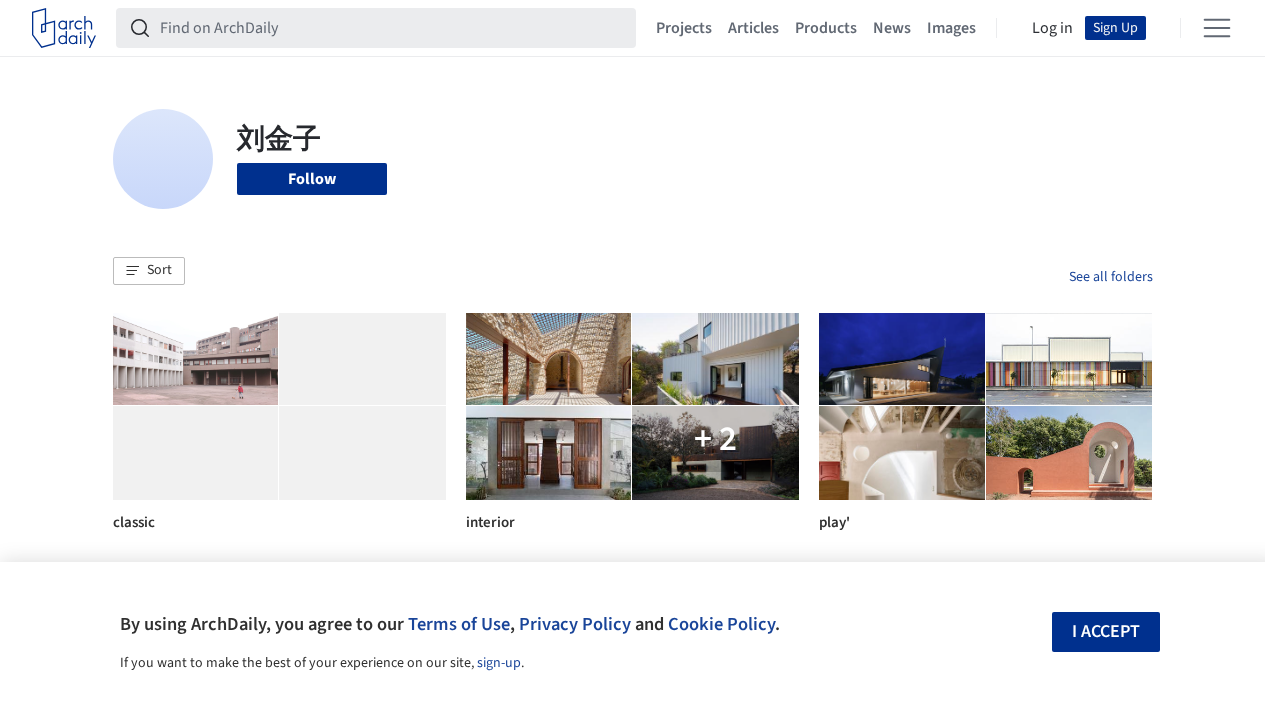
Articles (753, 28)
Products (826, 28)
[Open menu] (1217, 28)
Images (951, 28)
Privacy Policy (575, 624)
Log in (1052, 28)
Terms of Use (459, 624)
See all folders (1111, 277)
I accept (1106, 631)
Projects (684, 28)
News (892, 28)
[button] (149, 271)
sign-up (499, 663)
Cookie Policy (721, 624)
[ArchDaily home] (64, 28)
